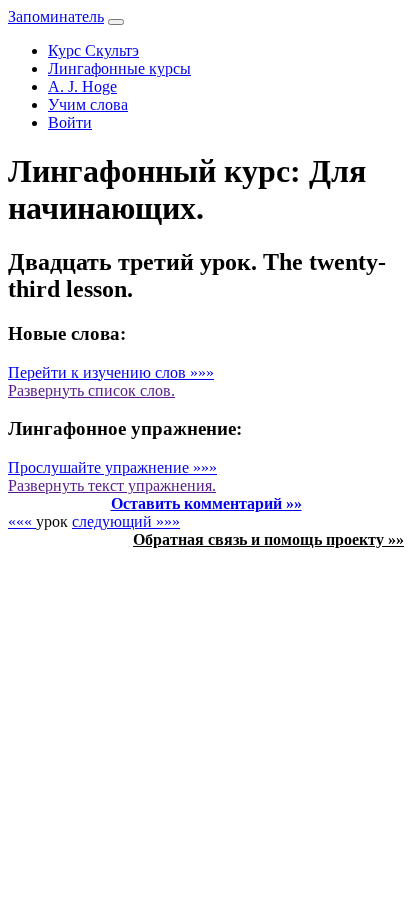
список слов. (91, 390)
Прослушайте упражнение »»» (112, 467)
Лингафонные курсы (119, 68)
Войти (70, 122)
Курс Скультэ (93, 50)
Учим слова (88, 104)
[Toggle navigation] (116, 22)
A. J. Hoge (82, 86)
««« (22, 521)
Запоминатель (56, 16)
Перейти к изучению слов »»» (111, 372)
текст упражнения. (112, 485)
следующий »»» (126, 521)
